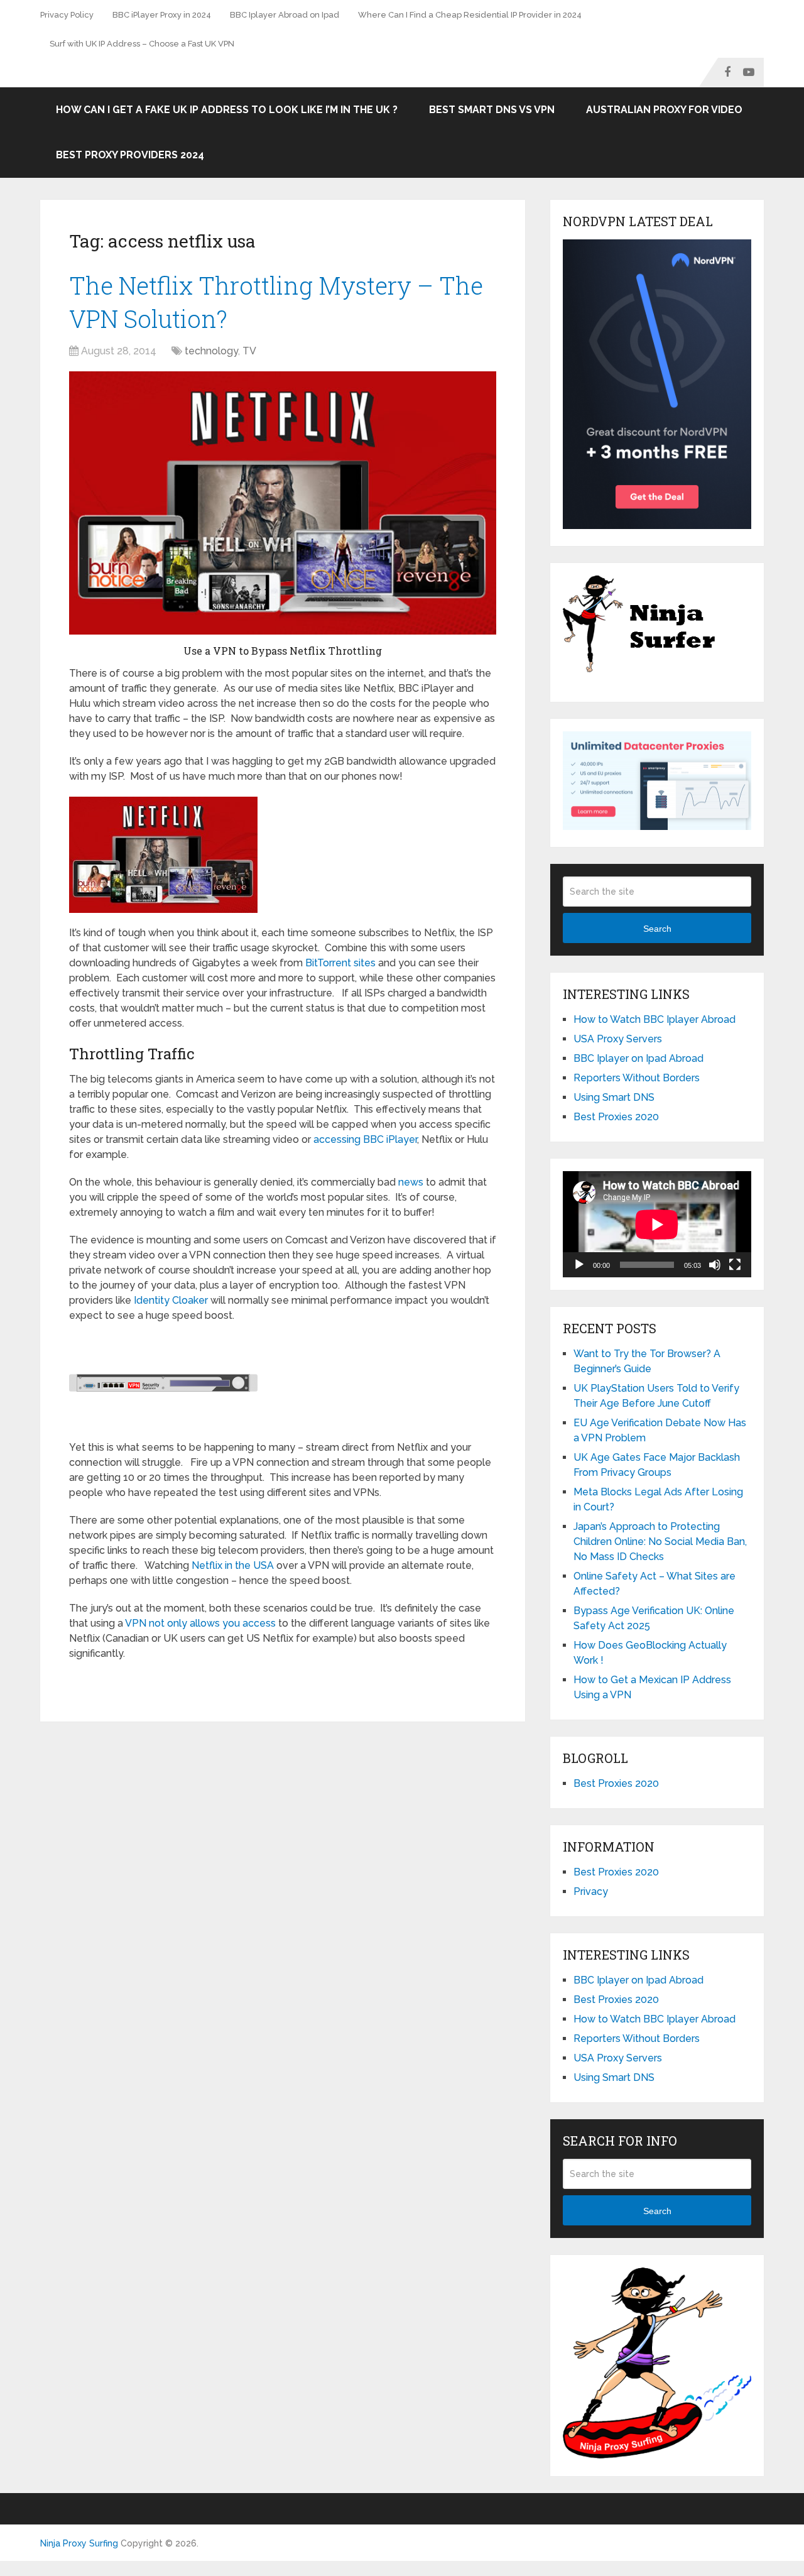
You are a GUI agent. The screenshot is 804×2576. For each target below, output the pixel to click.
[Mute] (715, 1265)
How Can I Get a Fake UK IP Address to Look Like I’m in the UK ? (227, 110)
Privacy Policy (67, 15)
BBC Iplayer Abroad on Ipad (285, 15)
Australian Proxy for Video (664, 110)
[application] (657, 1224)
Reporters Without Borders (637, 1078)
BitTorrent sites (340, 963)
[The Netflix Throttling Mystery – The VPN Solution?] (283, 503)
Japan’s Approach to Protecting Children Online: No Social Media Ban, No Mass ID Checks (660, 1542)
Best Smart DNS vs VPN (492, 110)
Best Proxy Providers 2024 (130, 155)
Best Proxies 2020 (616, 1117)
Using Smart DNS (614, 1097)
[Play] (579, 1265)
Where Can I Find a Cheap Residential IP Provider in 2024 (470, 15)
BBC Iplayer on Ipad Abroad (638, 1058)
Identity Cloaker (171, 1300)
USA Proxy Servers (618, 1039)
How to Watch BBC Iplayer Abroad (655, 1019)
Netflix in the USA (233, 1565)
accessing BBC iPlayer (365, 1139)
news (411, 1182)
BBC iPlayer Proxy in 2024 (162, 15)
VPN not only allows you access (200, 1623)
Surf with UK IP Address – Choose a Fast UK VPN (142, 44)
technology (211, 351)
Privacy (591, 1891)
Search (657, 929)
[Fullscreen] (735, 1265)
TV (249, 351)
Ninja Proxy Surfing (79, 2543)
